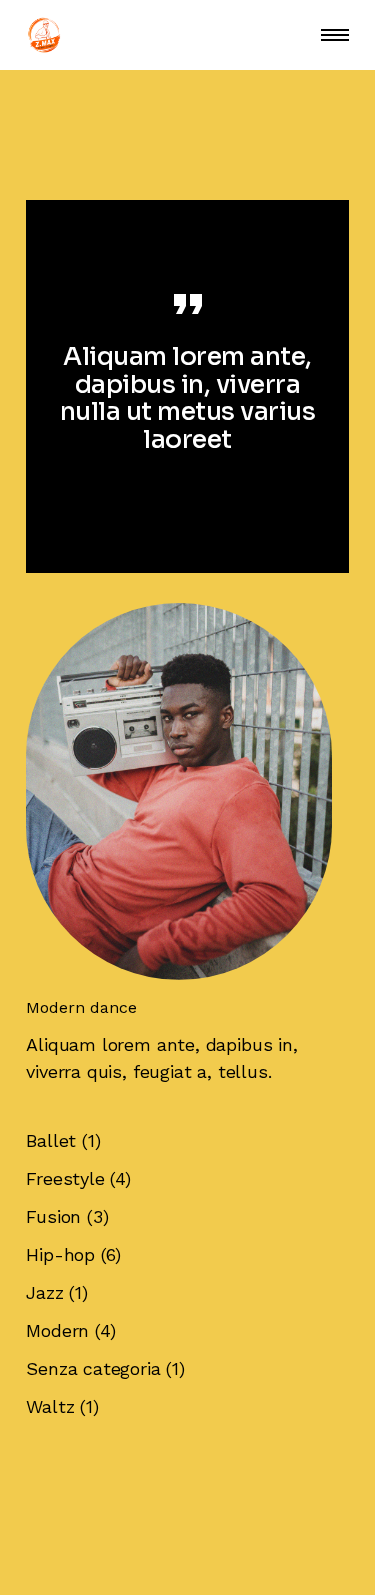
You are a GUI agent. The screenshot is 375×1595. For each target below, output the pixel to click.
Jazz (44, 1292)
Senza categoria (93, 1368)
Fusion (53, 1216)
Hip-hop (60, 1254)
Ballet (51, 1140)
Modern (57, 1330)
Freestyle (65, 1178)
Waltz (50, 1406)
